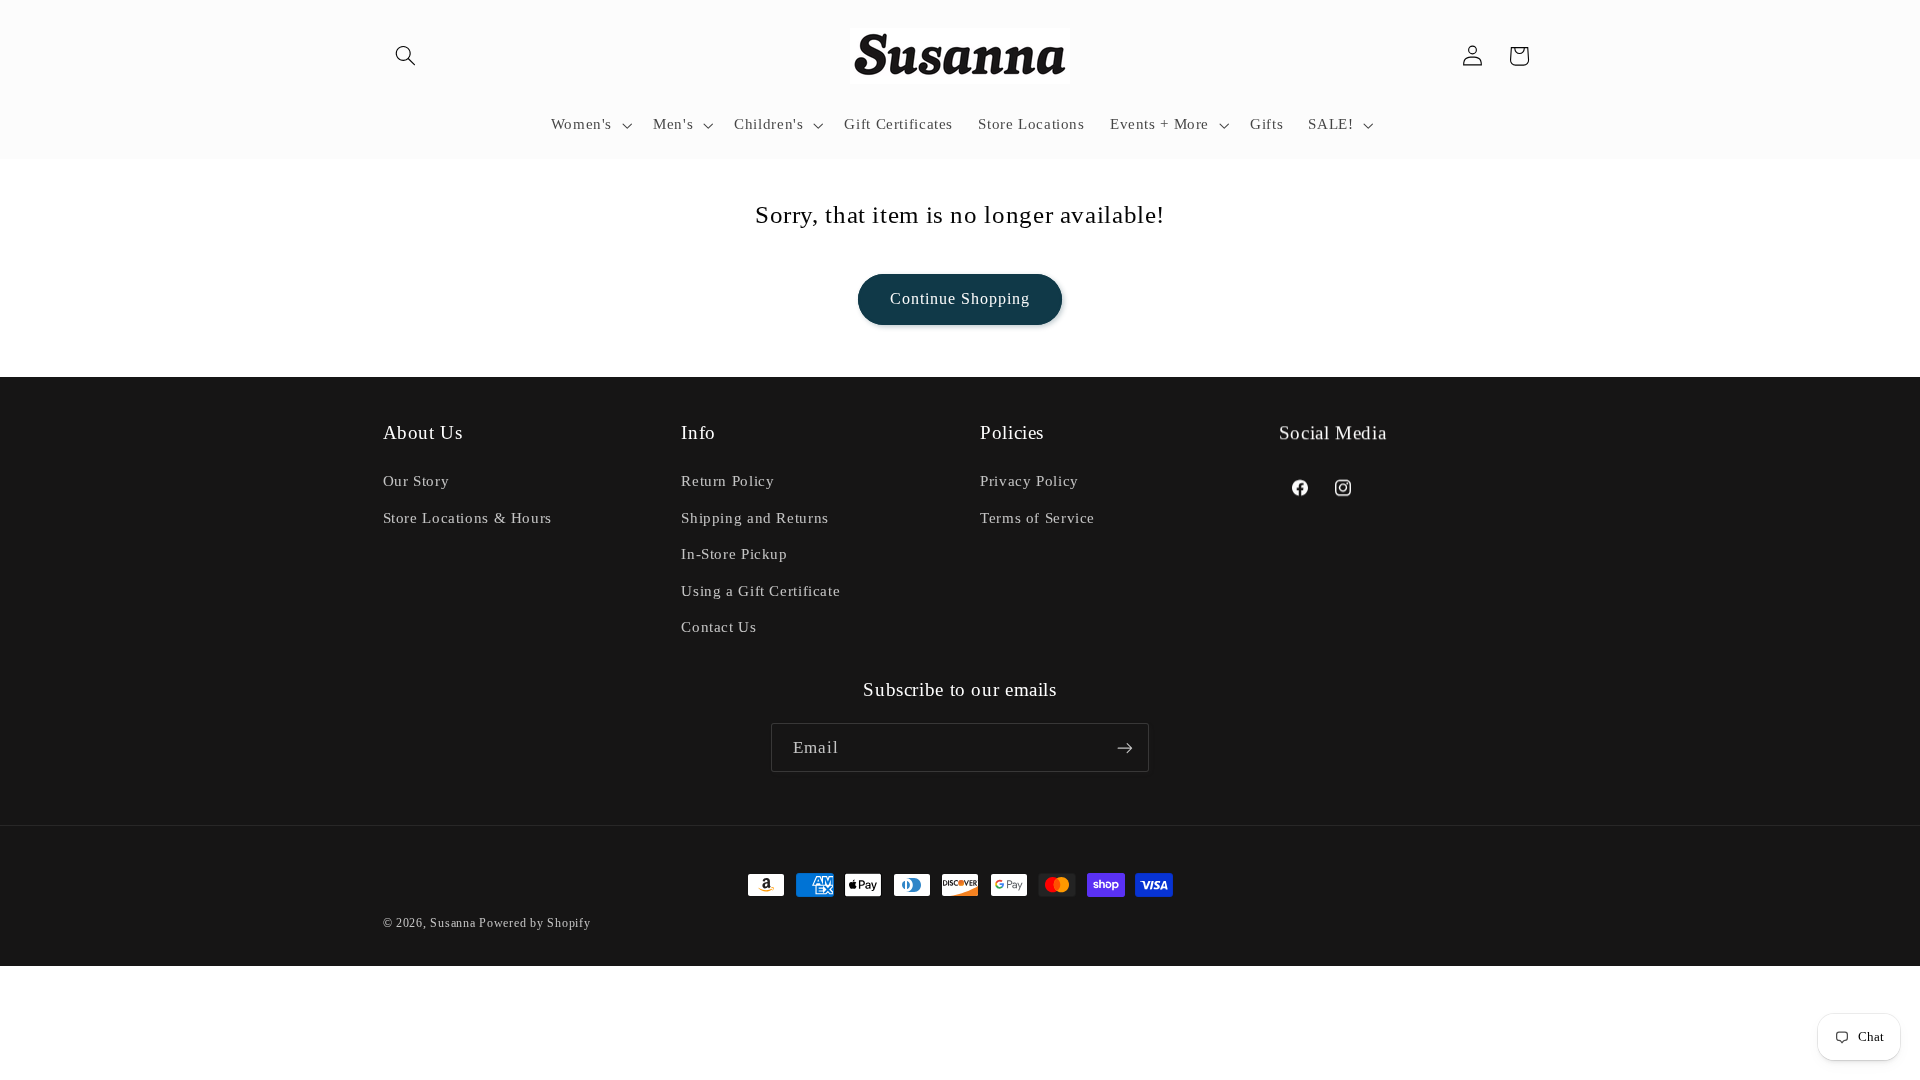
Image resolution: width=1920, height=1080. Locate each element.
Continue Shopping (960, 298)
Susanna (454, 923)
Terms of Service (1037, 518)
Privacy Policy (1029, 481)
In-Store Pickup (734, 554)
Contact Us (718, 627)
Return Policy (727, 481)
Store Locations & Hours (468, 518)
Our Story (416, 481)
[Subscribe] (1125, 747)
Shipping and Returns (755, 518)
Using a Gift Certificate (760, 591)
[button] (406, 56)
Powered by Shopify (534, 923)
